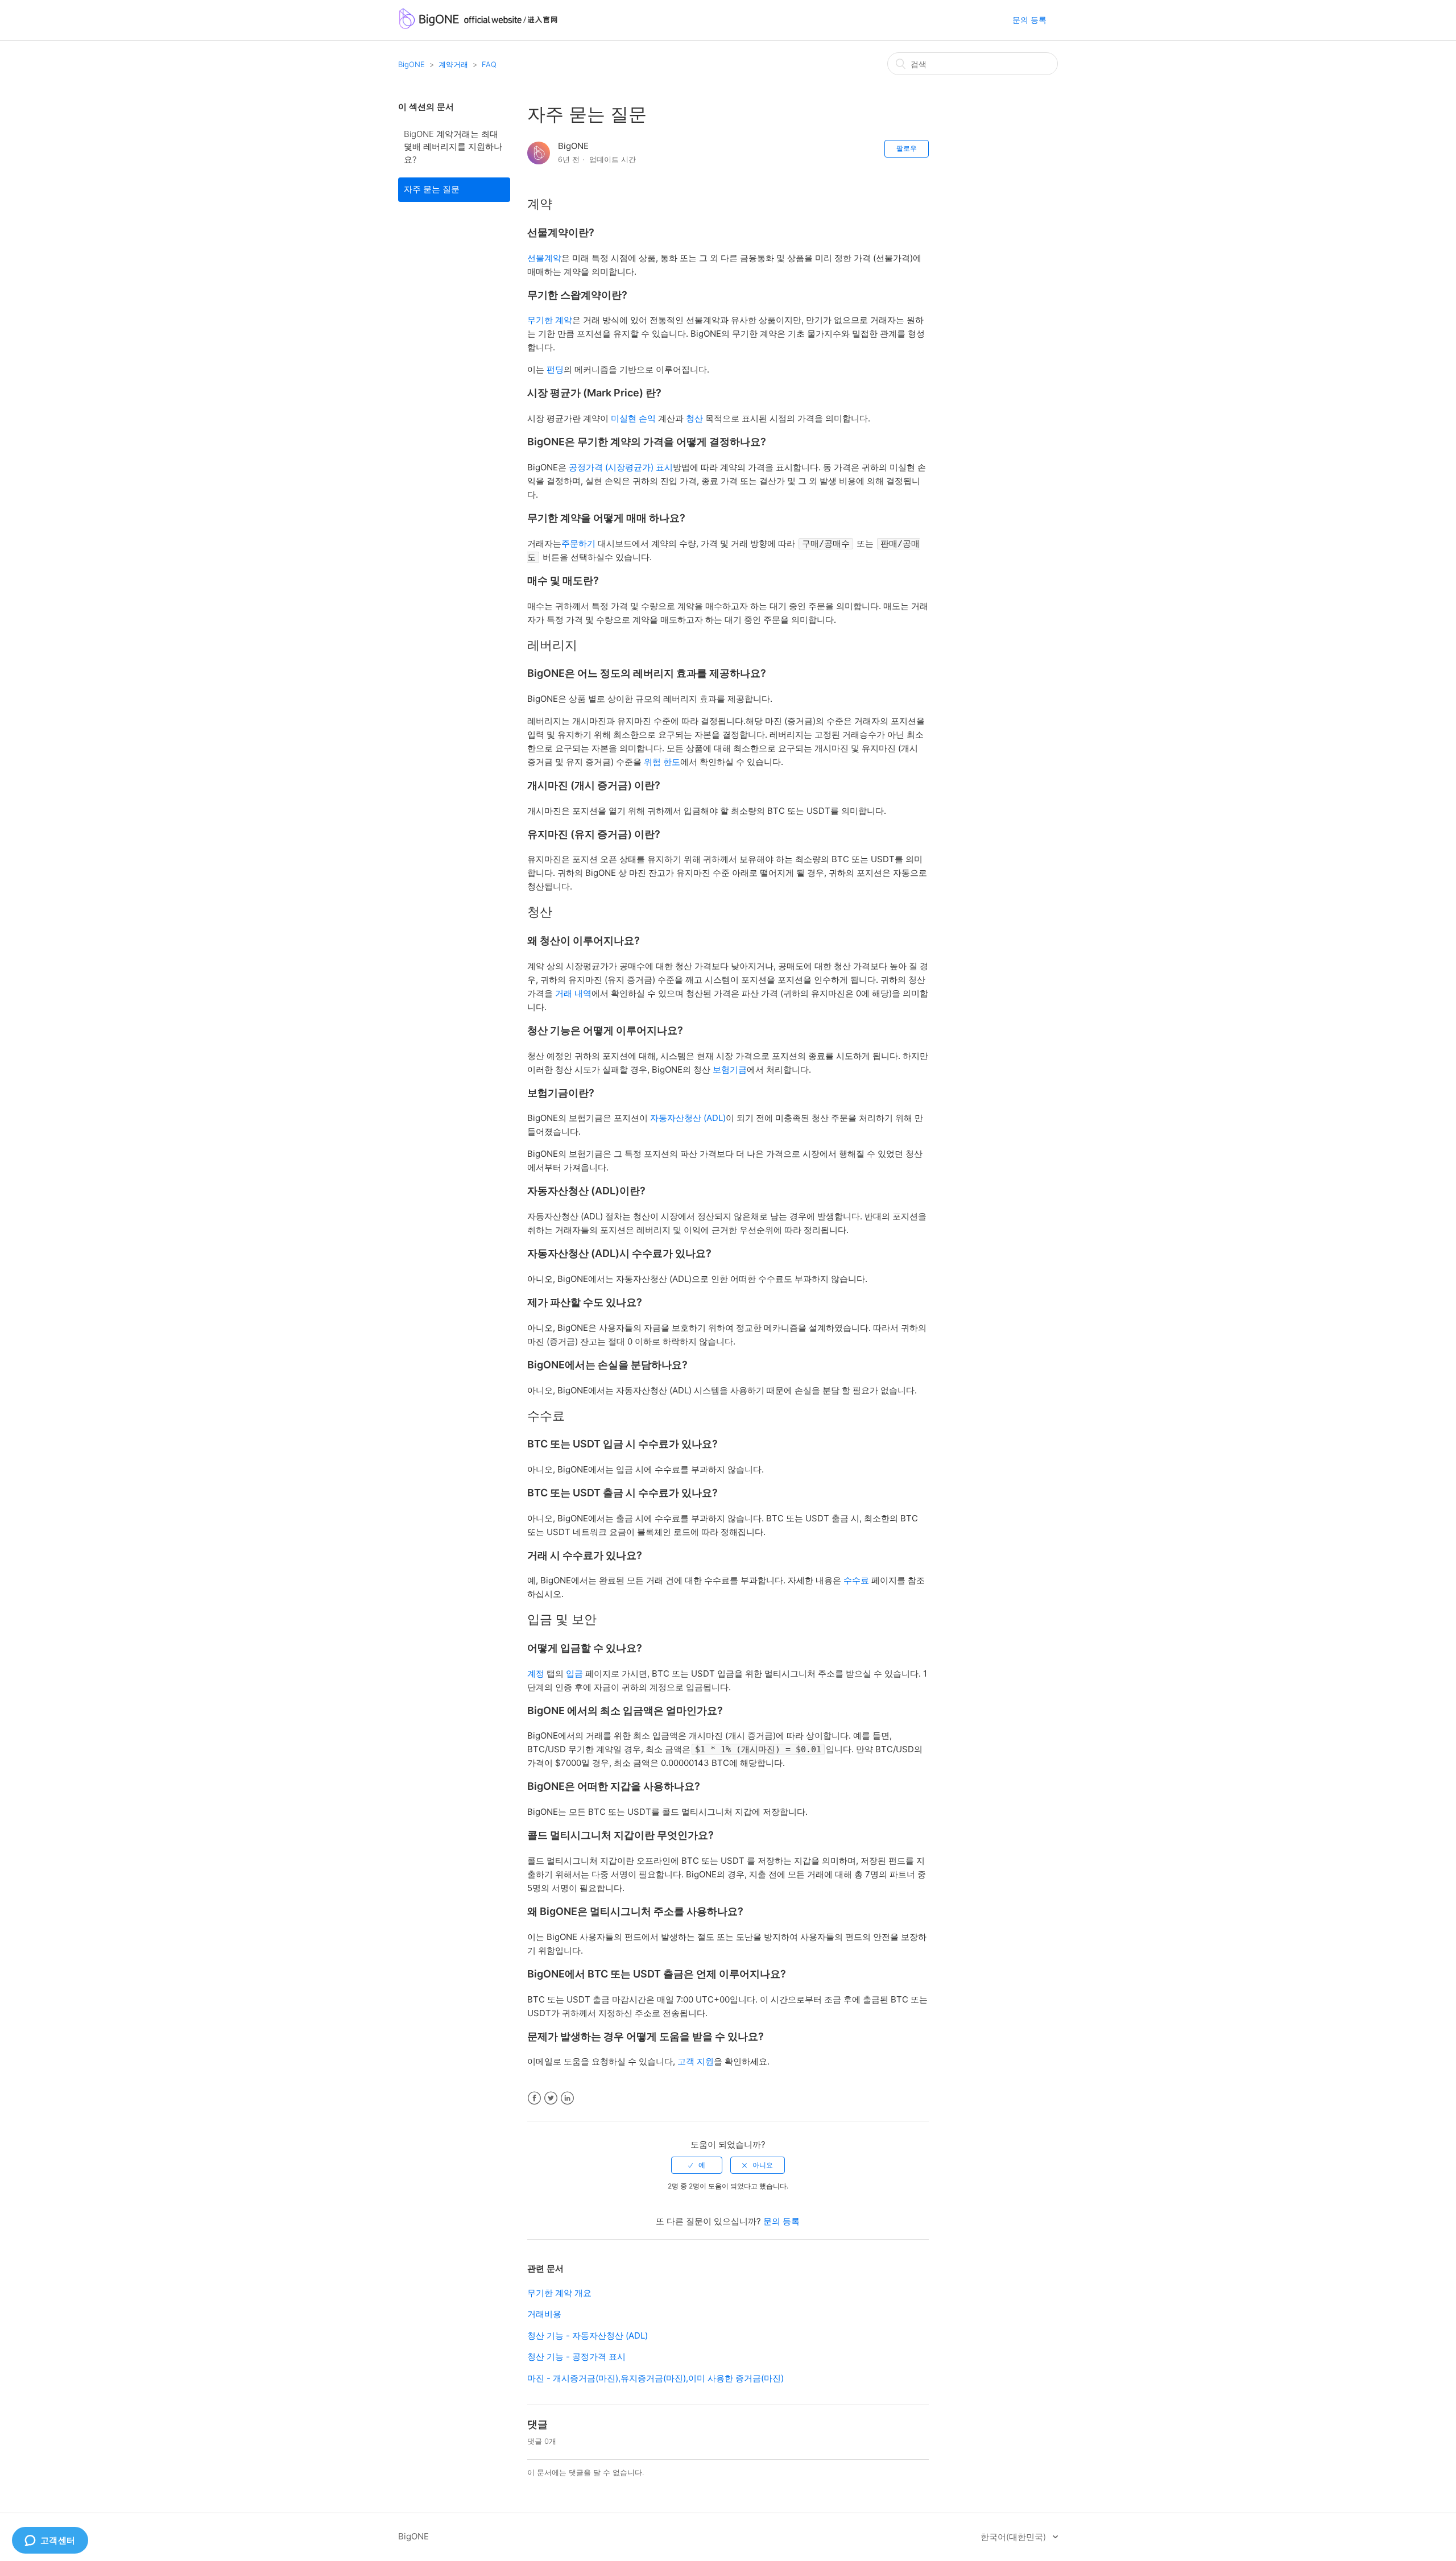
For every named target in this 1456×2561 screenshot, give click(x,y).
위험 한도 (662, 762)
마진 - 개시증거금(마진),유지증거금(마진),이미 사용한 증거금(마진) (655, 2378)
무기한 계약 (550, 320)
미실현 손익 (633, 418)
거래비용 (544, 2314)
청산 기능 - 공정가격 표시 (576, 2357)
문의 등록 (1029, 20)
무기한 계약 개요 (559, 2293)
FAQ (489, 64)
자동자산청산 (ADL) (688, 1118)
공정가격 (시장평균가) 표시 (621, 467)
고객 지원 (696, 2061)
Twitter (551, 2098)
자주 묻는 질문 (432, 189)
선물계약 (544, 258)
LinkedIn (567, 2098)
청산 (694, 418)
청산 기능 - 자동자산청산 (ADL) (588, 2335)
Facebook (534, 2098)
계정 (536, 1673)
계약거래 (453, 64)
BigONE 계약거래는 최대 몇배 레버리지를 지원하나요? (453, 147)
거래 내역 (573, 993)
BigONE (411, 64)
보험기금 (730, 1070)
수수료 (856, 1580)
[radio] (697, 2165)
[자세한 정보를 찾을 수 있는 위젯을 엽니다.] (50, 2541)
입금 (574, 1673)
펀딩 (555, 369)
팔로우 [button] (907, 148)
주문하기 (578, 543)
